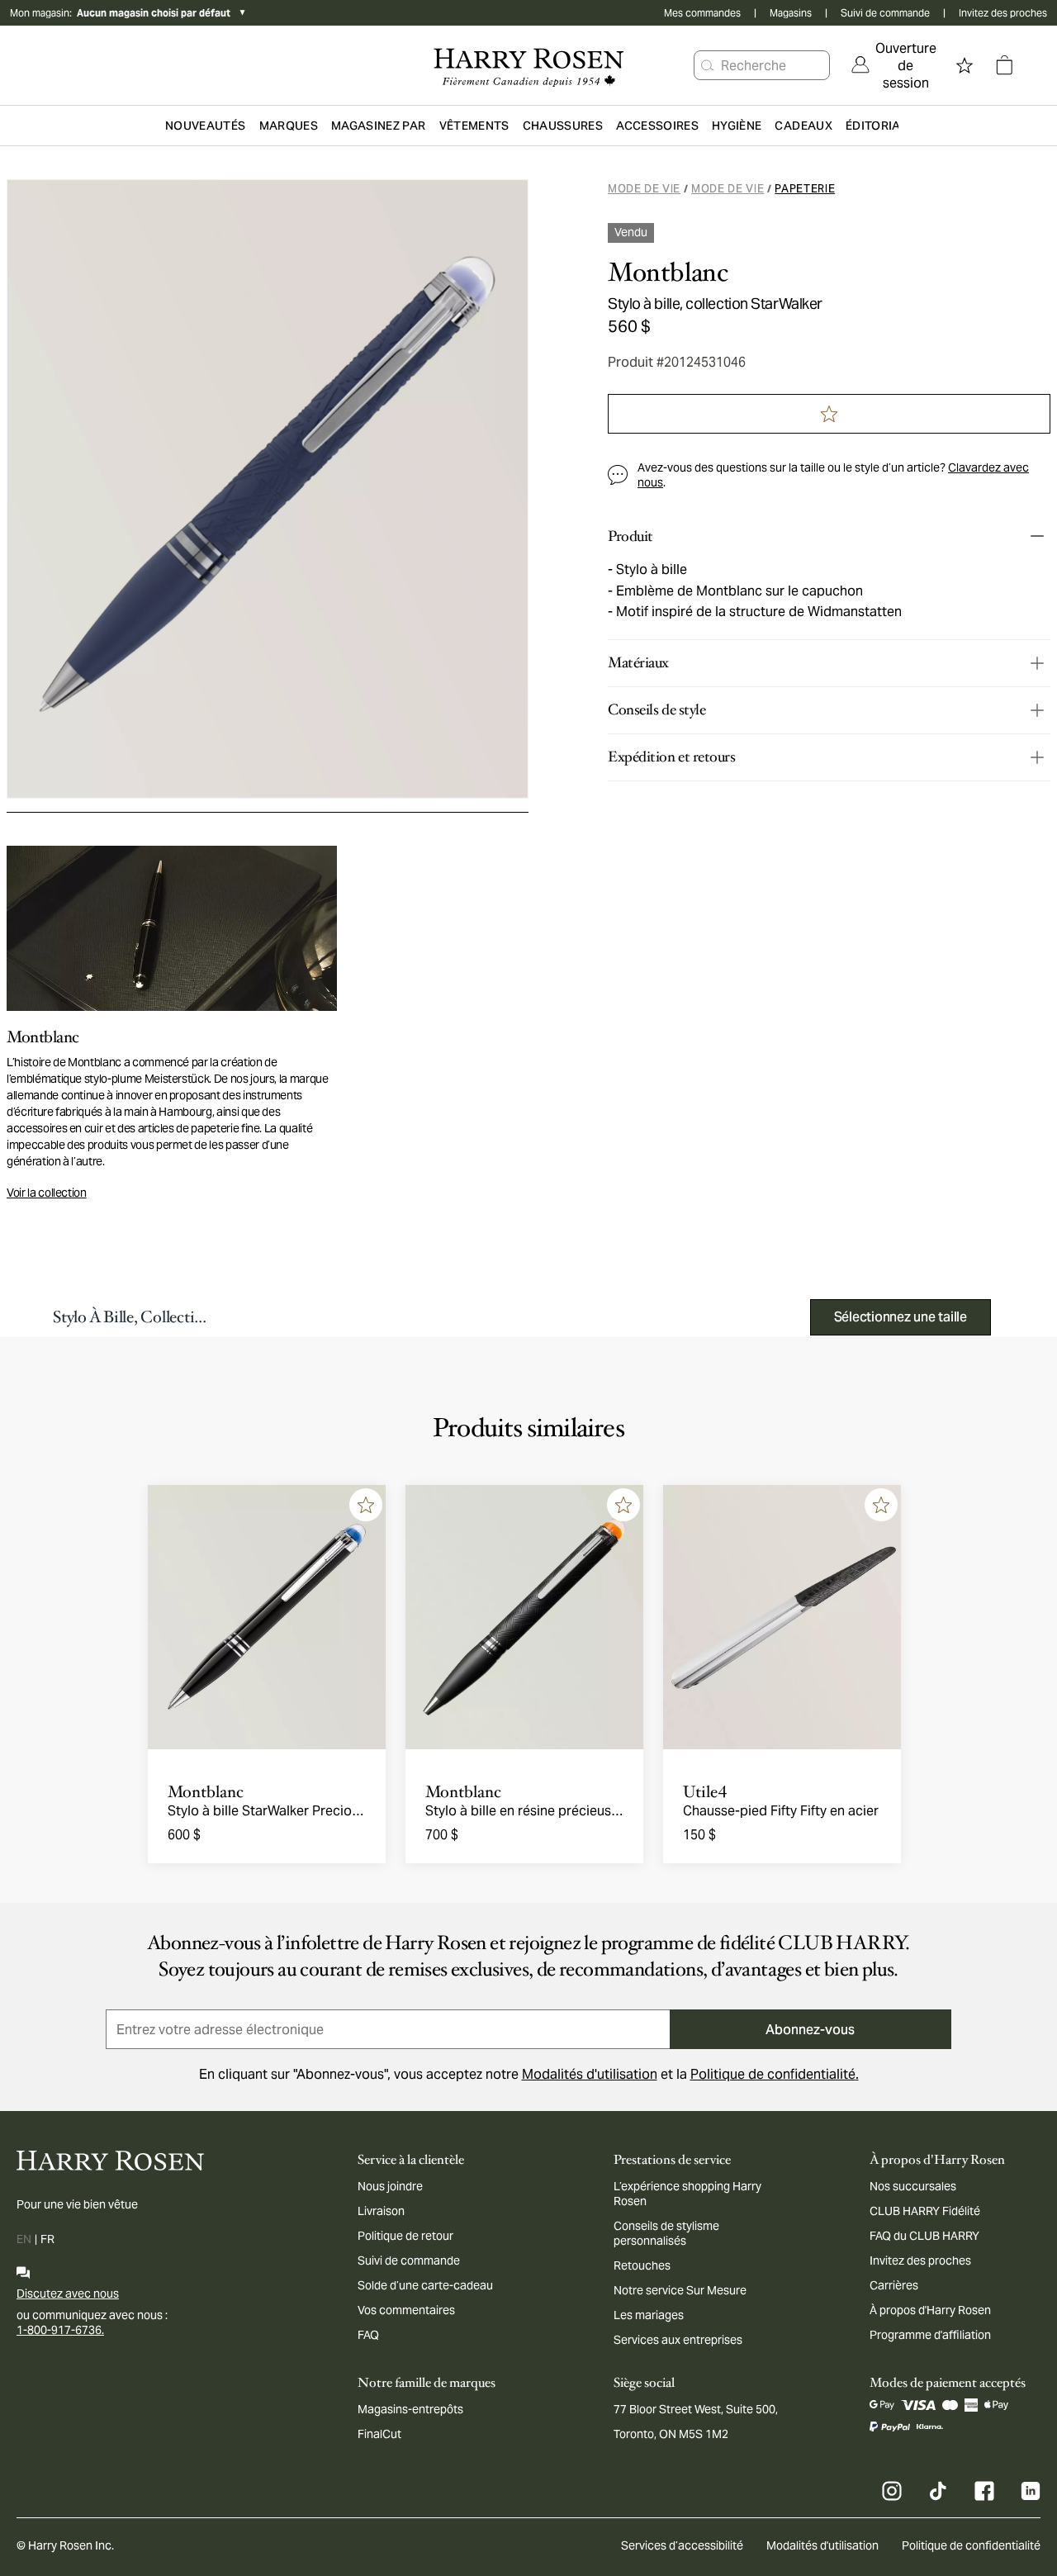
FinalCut (379, 2434)
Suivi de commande (885, 13)
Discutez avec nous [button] (68, 2294)
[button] (708, 65)
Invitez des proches (1003, 13)
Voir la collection (47, 1193)
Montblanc (668, 273)
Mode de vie (644, 189)
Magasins (791, 13)
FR (47, 2239)
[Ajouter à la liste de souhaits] (366, 1505)
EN (24, 2239)
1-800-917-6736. (60, 2330)
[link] (894, 65)
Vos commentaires (406, 2310)
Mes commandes (702, 13)
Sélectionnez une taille (901, 1317)
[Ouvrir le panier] (1004, 65)
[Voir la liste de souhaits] (965, 65)
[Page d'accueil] (528, 65)
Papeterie (805, 189)
